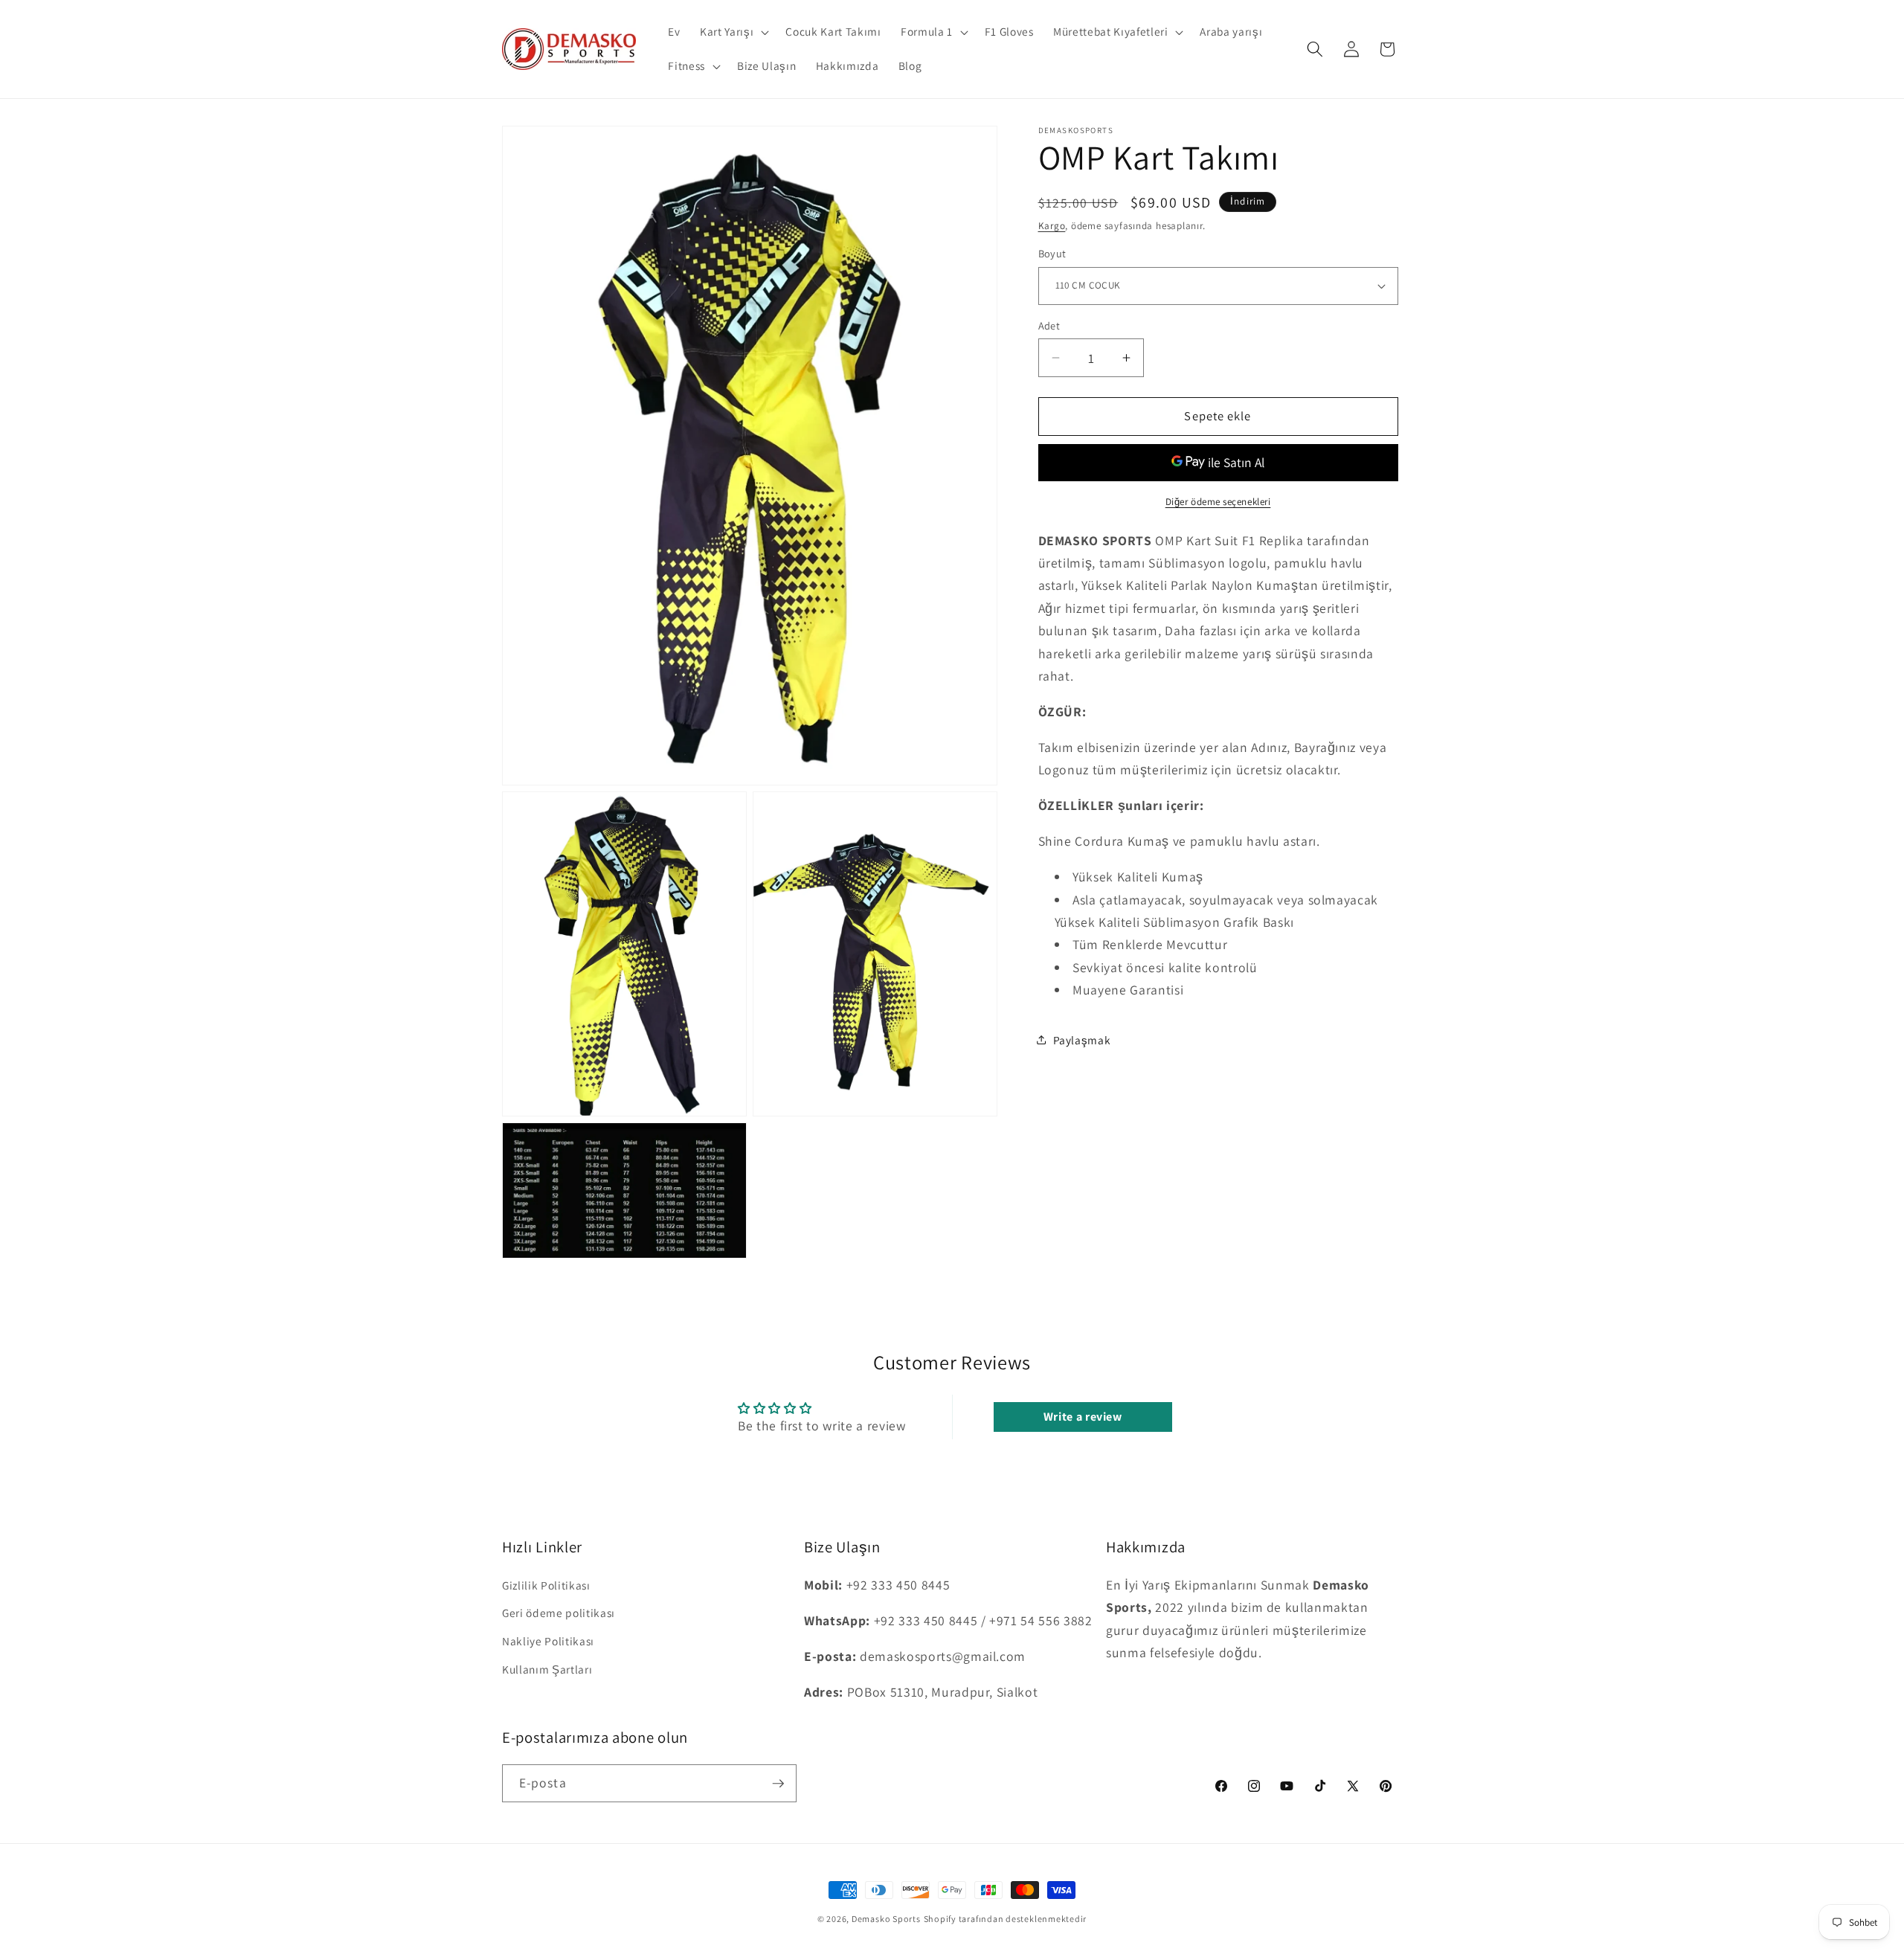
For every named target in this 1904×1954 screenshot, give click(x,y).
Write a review (1083, 1417)
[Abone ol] (778, 1784)
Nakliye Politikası (548, 1641)
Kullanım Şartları (547, 1669)
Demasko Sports (886, 1919)
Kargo (1052, 226)
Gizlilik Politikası (546, 1585)
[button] (733, 32)
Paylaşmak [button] (1082, 1039)
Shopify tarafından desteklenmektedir (1006, 1919)
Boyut (1052, 253)
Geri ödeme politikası (559, 1613)
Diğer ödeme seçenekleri (1218, 502)
